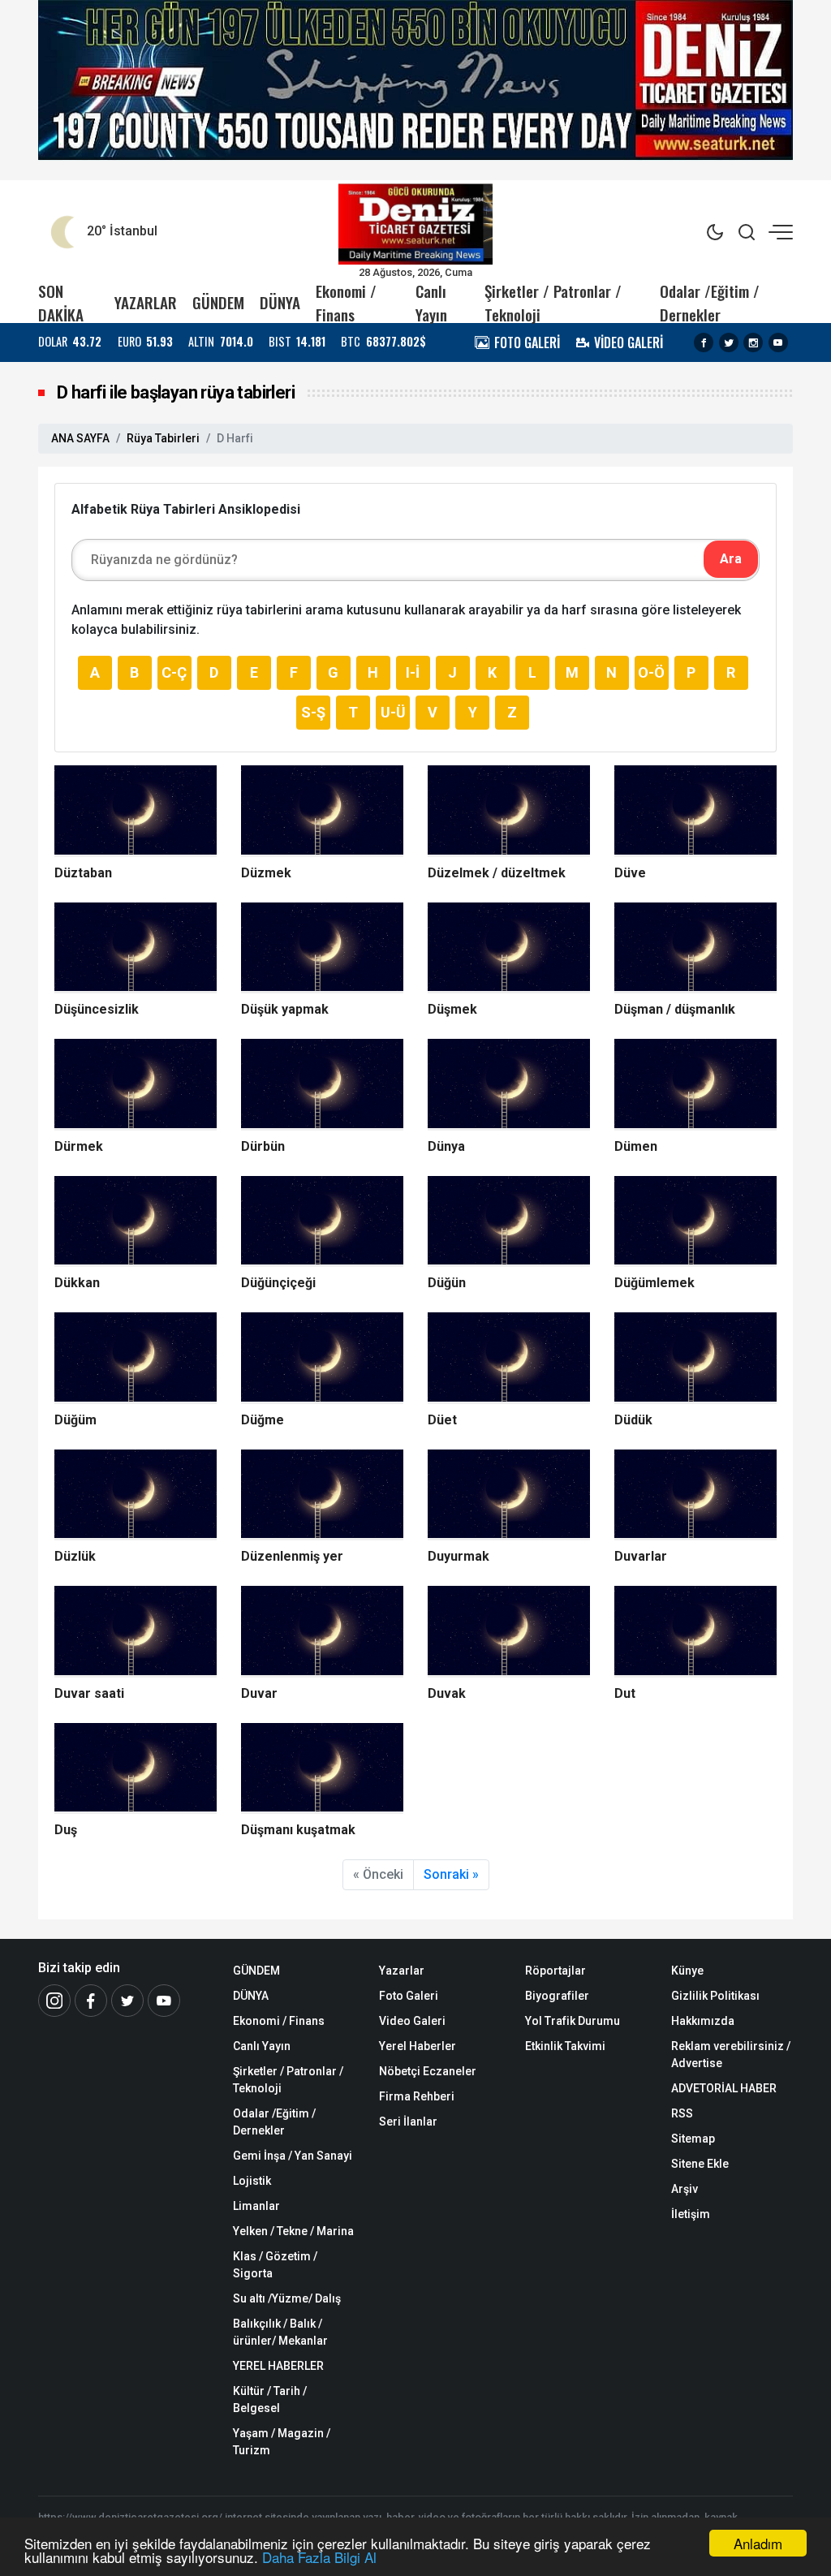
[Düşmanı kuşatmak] (322, 1769)
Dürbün (263, 1146)
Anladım (758, 2543)
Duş (66, 1830)
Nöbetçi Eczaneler (428, 2071)
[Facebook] (704, 342)
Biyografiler (557, 1996)
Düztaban (83, 873)
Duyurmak (459, 1556)
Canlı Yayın (431, 303)
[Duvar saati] (136, 1632)
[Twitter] (729, 342)
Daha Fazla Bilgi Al (319, 2557)
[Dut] (695, 1632)
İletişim (691, 2214)
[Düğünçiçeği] (322, 1222)
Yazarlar (402, 1971)
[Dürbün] (322, 1085)
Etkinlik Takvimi (565, 2046)
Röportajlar (555, 1971)
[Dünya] (509, 1085)
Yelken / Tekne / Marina (293, 2231)
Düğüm (75, 1420)
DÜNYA (280, 302)
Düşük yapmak (285, 1009)
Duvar (259, 1693)
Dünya (446, 1146)
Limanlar (256, 2206)
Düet (442, 1420)
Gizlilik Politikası (715, 1996)
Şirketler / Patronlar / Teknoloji (553, 303)
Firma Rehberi (417, 2096)
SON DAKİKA (61, 303)
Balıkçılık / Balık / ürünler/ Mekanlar (280, 2332)
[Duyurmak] (509, 1495)
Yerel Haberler (418, 2046)
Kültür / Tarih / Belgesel (270, 2399)
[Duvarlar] (695, 1495)
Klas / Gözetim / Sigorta (275, 2265)
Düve (630, 873)
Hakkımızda (703, 2021)
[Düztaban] (136, 811)
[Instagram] (753, 342)
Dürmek (79, 1146)
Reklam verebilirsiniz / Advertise (731, 2055)
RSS (682, 2113)
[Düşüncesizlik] (136, 948)
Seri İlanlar (408, 2122)
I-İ (413, 672)
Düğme (263, 1420)
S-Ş (313, 712)
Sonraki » (451, 1874)
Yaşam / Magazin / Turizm (282, 2442)
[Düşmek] (509, 948)
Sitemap (693, 2139)
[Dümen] (695, 1085)
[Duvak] (509, 1632)
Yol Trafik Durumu (573, 2021)
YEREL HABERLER (278, 2366)
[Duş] (136, 1769)
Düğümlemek (654, 1283)
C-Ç (174, 672)
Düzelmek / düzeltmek (497, 873)
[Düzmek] (322, 811)
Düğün (447, 1283)
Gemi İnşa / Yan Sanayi (293, 2156)
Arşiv (685, 2189)
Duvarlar (641, 1556)
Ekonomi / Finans (346, 303)
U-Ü (393, 712)
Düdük (633, 1420)
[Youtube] (778, 342)
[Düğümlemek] (695, 1222)
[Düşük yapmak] (322, 948)
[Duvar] (322, 1632)
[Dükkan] (136, 1222)
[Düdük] (695, 1358)
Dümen (636, 1146)
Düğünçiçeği (278, 1283)
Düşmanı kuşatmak (298, 1830)
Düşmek (452, 1009)
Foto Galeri (409, 1996)
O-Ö (651, 672)
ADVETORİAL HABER (724, 2088)
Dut (625, 1693)
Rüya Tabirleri (163, 438)
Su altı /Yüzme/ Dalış (287, 2298)
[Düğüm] (136, 1358)
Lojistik (252, 2181)
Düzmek (266, 873)
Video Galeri (412, 2021)
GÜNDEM (218, 302)
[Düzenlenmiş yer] (322, 1495)
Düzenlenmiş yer (292, 1556)
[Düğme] (322, 1358)
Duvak (447, 1693)
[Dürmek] (136, 1085)
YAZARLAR (146, 302)
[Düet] (509, 1358)
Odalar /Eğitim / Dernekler (710, 303)
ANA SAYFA (80, 438)
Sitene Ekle (700, 2164)
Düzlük (75, 1556)
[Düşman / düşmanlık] (695, 948)
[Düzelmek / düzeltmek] (509, 811)
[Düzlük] (136, 1495)
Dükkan (77, 1283)
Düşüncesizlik (97, 1009)
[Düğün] (509, 1222)
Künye (687, 1971)
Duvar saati (89, 1693)
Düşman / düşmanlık (675, 1009)
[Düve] (695, 811)
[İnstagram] (54, 2001)
